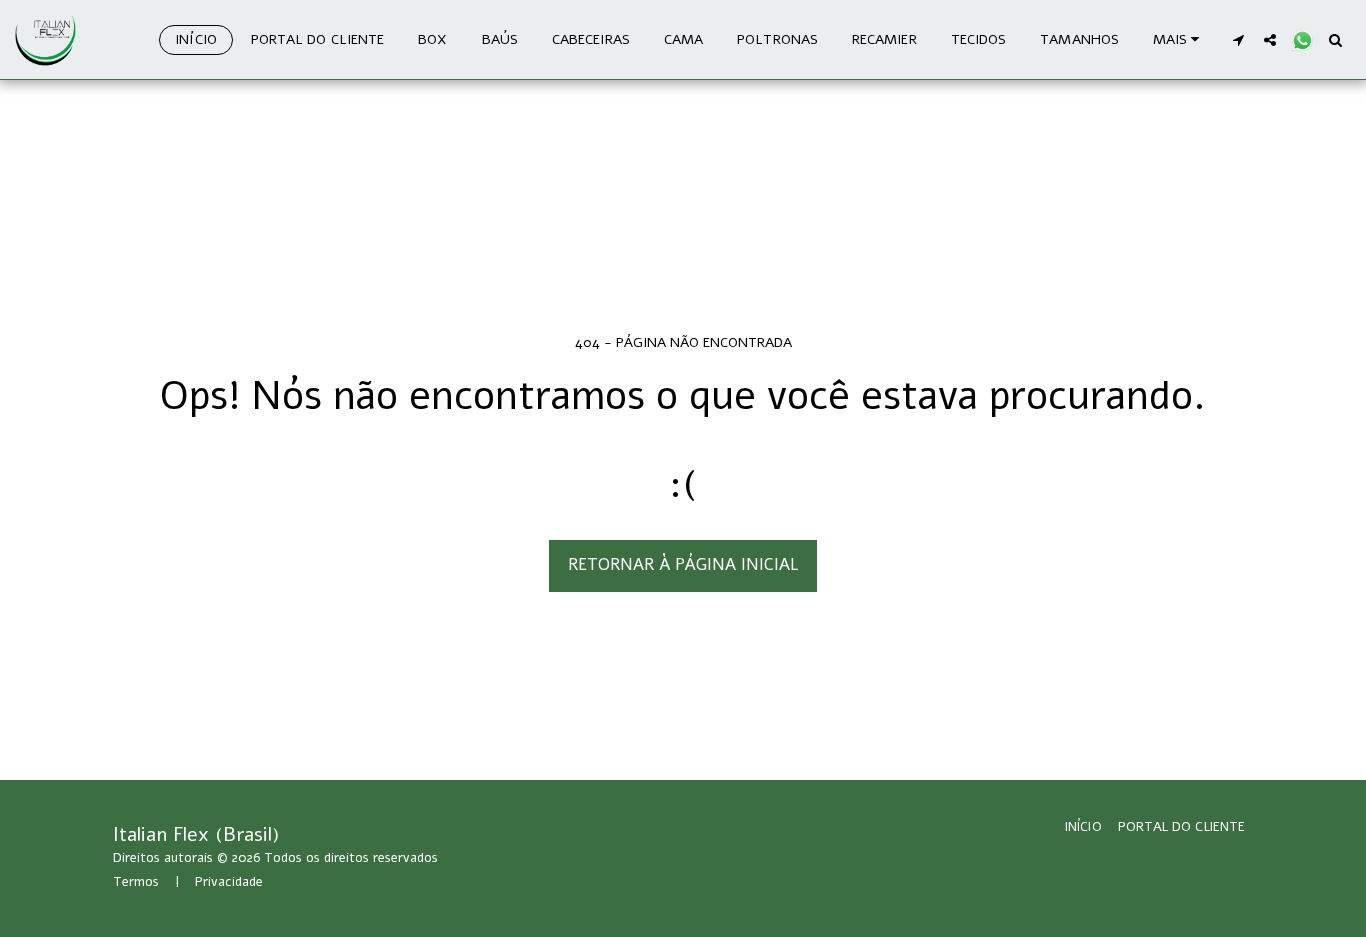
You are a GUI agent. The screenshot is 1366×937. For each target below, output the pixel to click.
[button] (1238, 39)
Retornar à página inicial (683, 564)
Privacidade (229, 882)
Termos (136, 882)
